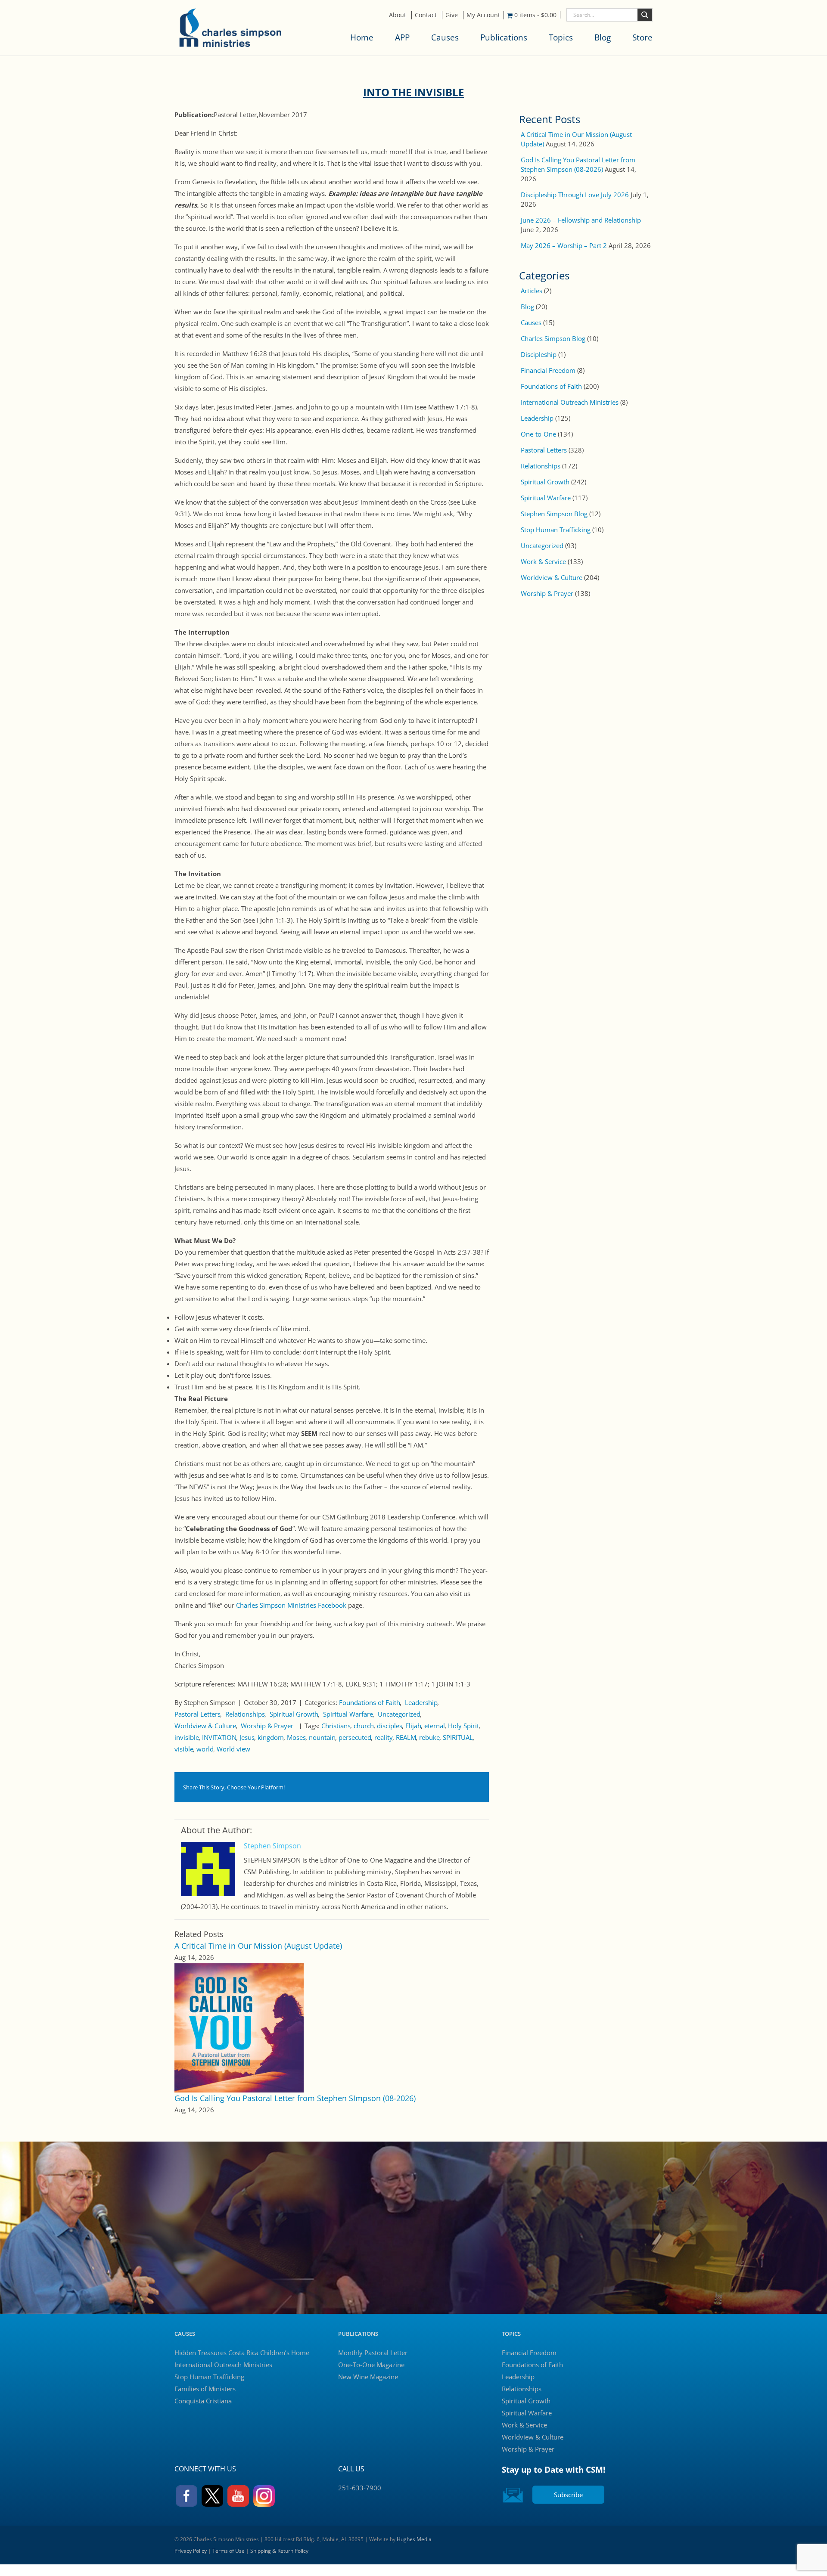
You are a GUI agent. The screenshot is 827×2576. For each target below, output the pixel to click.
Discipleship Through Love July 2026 (575, 195)
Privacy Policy (191, 2551)
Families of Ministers (205, 2389)
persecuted (355, 1737)
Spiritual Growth (294, 1714)
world (205, 1749)
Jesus (247, 1737)
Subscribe (568, 2495)
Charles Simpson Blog (553, 338)
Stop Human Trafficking (556, 530)
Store (642, 37)
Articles (532, 291)
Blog (603, 37)
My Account (483, 15)
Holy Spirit (463, 1726)
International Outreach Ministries (570, 402)
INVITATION (219, 1737)
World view (233, 1749)
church (364, 1726)
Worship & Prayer (267, 1726)
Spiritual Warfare (348, 1714)
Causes (445, 37)
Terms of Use (229, 2551)
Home (362, 37)
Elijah (413, 1726)
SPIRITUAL (458, 1737)
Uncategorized (399, 1714)
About (398, 15)
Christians (336, 1726)
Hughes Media (414, 2539)
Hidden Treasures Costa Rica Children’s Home (242, 2353)
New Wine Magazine (368, 2377)
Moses (296, 1737)
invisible (187, 1737)
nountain (322, 1737)
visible (184, 1749)
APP (402, 37)
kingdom (271, 1737)
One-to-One (538, 434)
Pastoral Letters (197, 1714)
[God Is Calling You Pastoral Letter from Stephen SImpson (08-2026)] (239, 2027)
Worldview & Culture (205, 1726)
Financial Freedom (548, 370)
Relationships (245, 1714)
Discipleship (539, 354)
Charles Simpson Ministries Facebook (292, 1605)
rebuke (429, 1737)
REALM (406, 1737)
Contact (426, 15)
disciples (390, 1726)
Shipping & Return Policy (279, 2551)
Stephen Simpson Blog (554, 514)
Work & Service (543, 561)
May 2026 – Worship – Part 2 (564, 245)
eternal (435, 1726)
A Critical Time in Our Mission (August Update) (258, 1946)
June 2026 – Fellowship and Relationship (581, 220)
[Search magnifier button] (645, 15)
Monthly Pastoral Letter (373, 2353)
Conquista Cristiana (203, 2401)
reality (384, 1737)
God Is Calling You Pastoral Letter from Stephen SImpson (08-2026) (295, 2098)
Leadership (421, 1702)
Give (452, 15)
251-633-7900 (360, 2488)
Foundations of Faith (370, 1702)
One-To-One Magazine (371, 2365)
